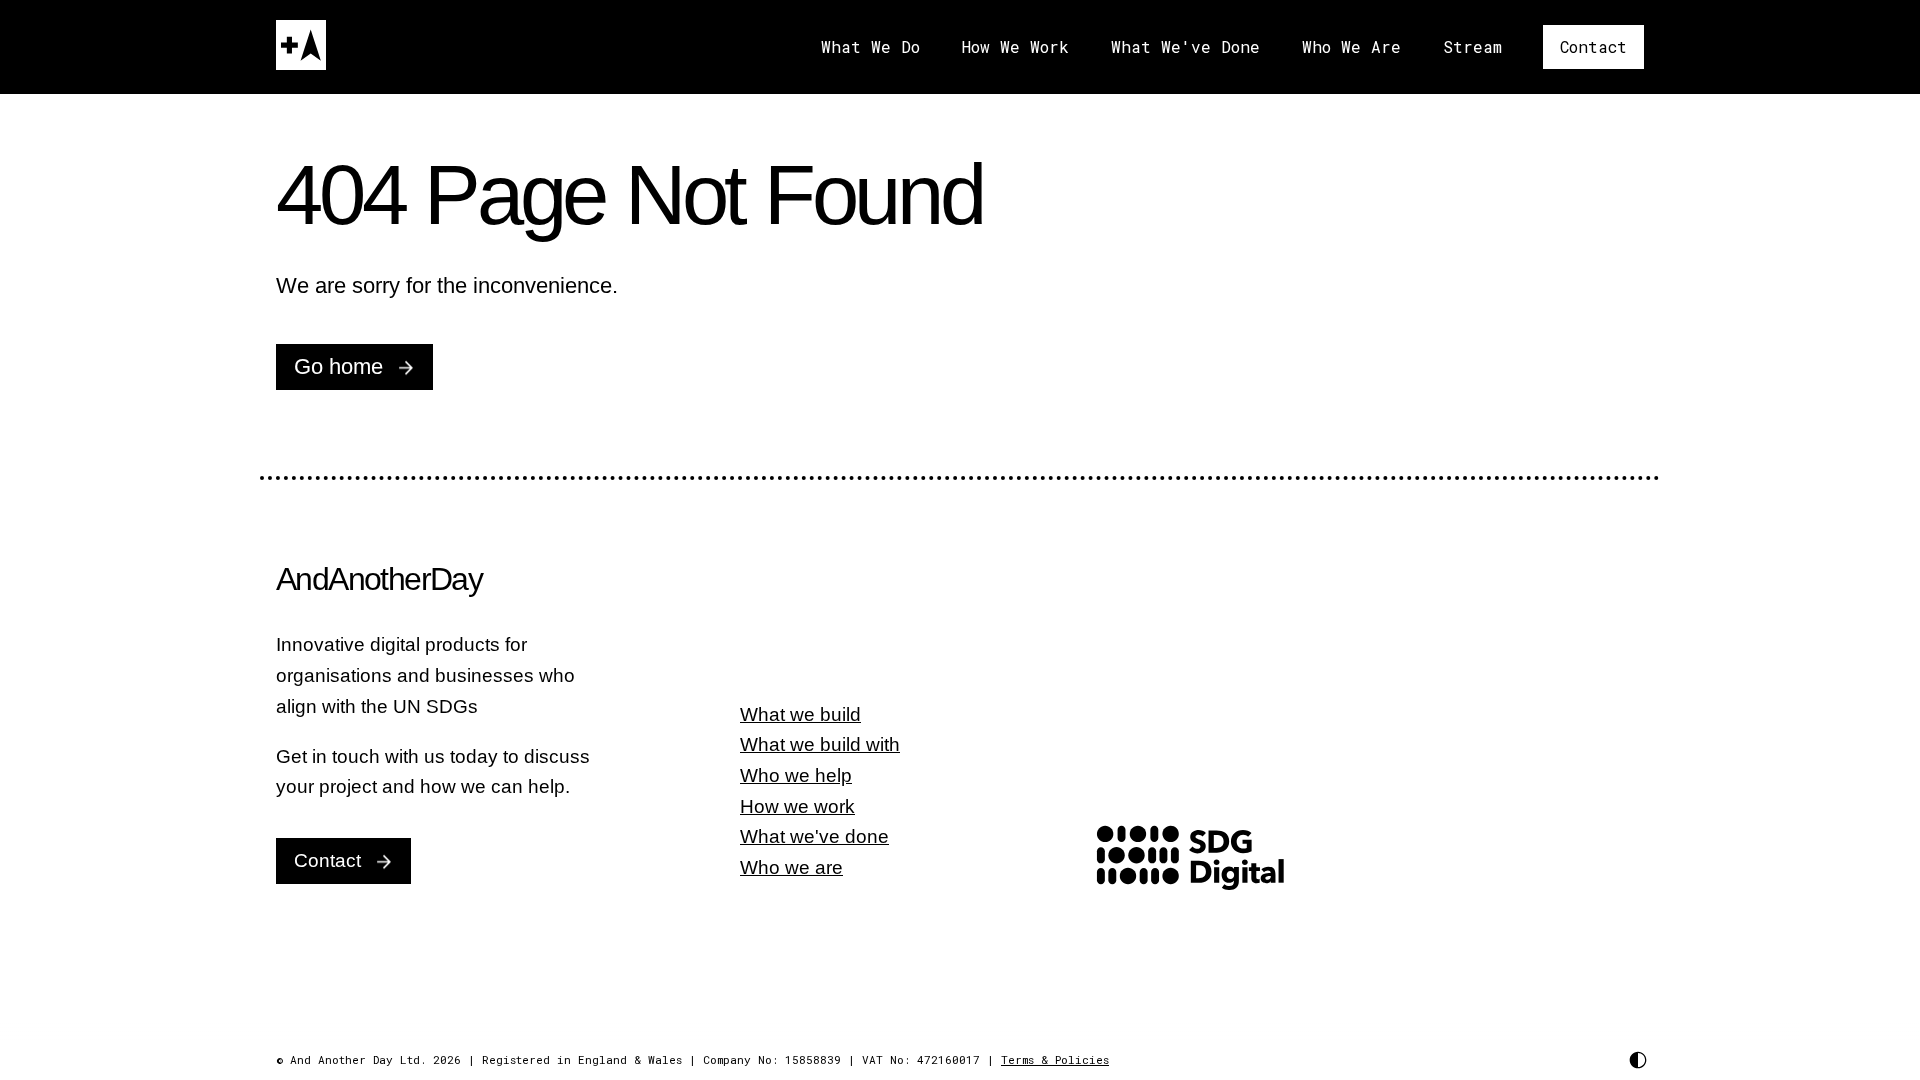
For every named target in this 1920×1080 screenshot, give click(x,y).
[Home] (301, 45)
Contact (1593, 46)
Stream (1472, 46)
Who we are (791, 867)
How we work (797, 806)
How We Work (1015, 46)
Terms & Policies (1055, 1059)
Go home (338, 366)
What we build (800, 714)
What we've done (814, 836)
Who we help (796, 775)
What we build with (820, 744)
